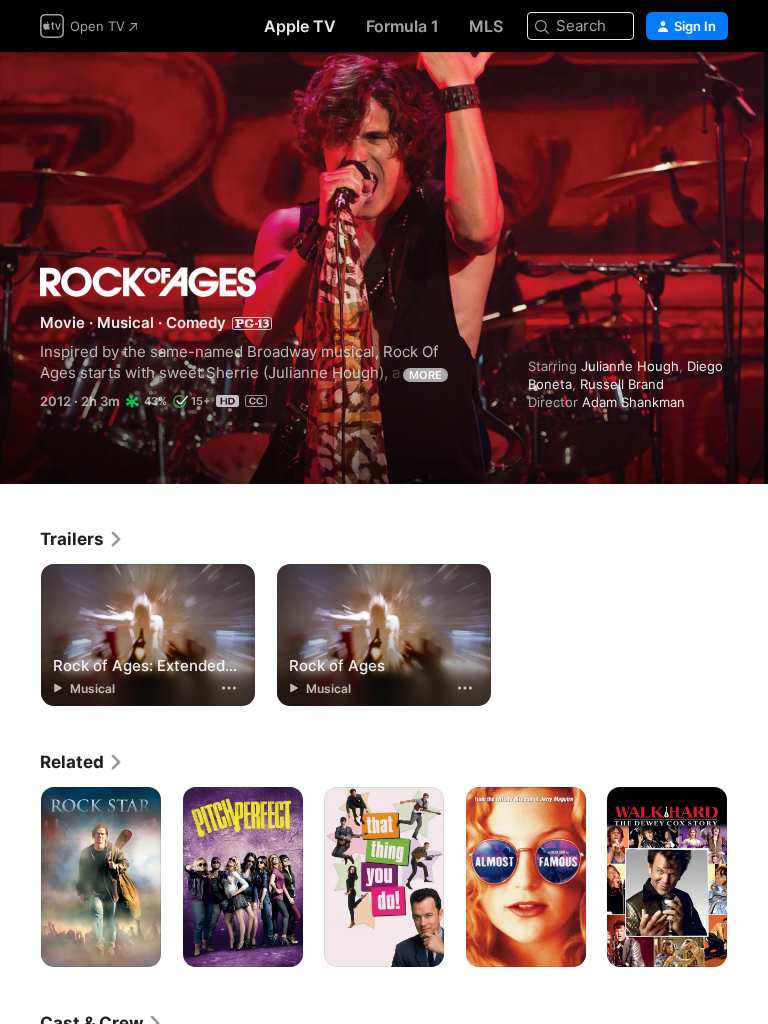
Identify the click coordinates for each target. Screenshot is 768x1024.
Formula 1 (402, 26)
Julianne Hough (630, 366)
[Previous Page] (20, 877)
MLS (486, 26)
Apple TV (300, 26)
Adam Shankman (633, 402)
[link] (82, 539)
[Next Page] (748, 877)
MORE (425, 375)
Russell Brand (622, 384)
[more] (229, 688)
